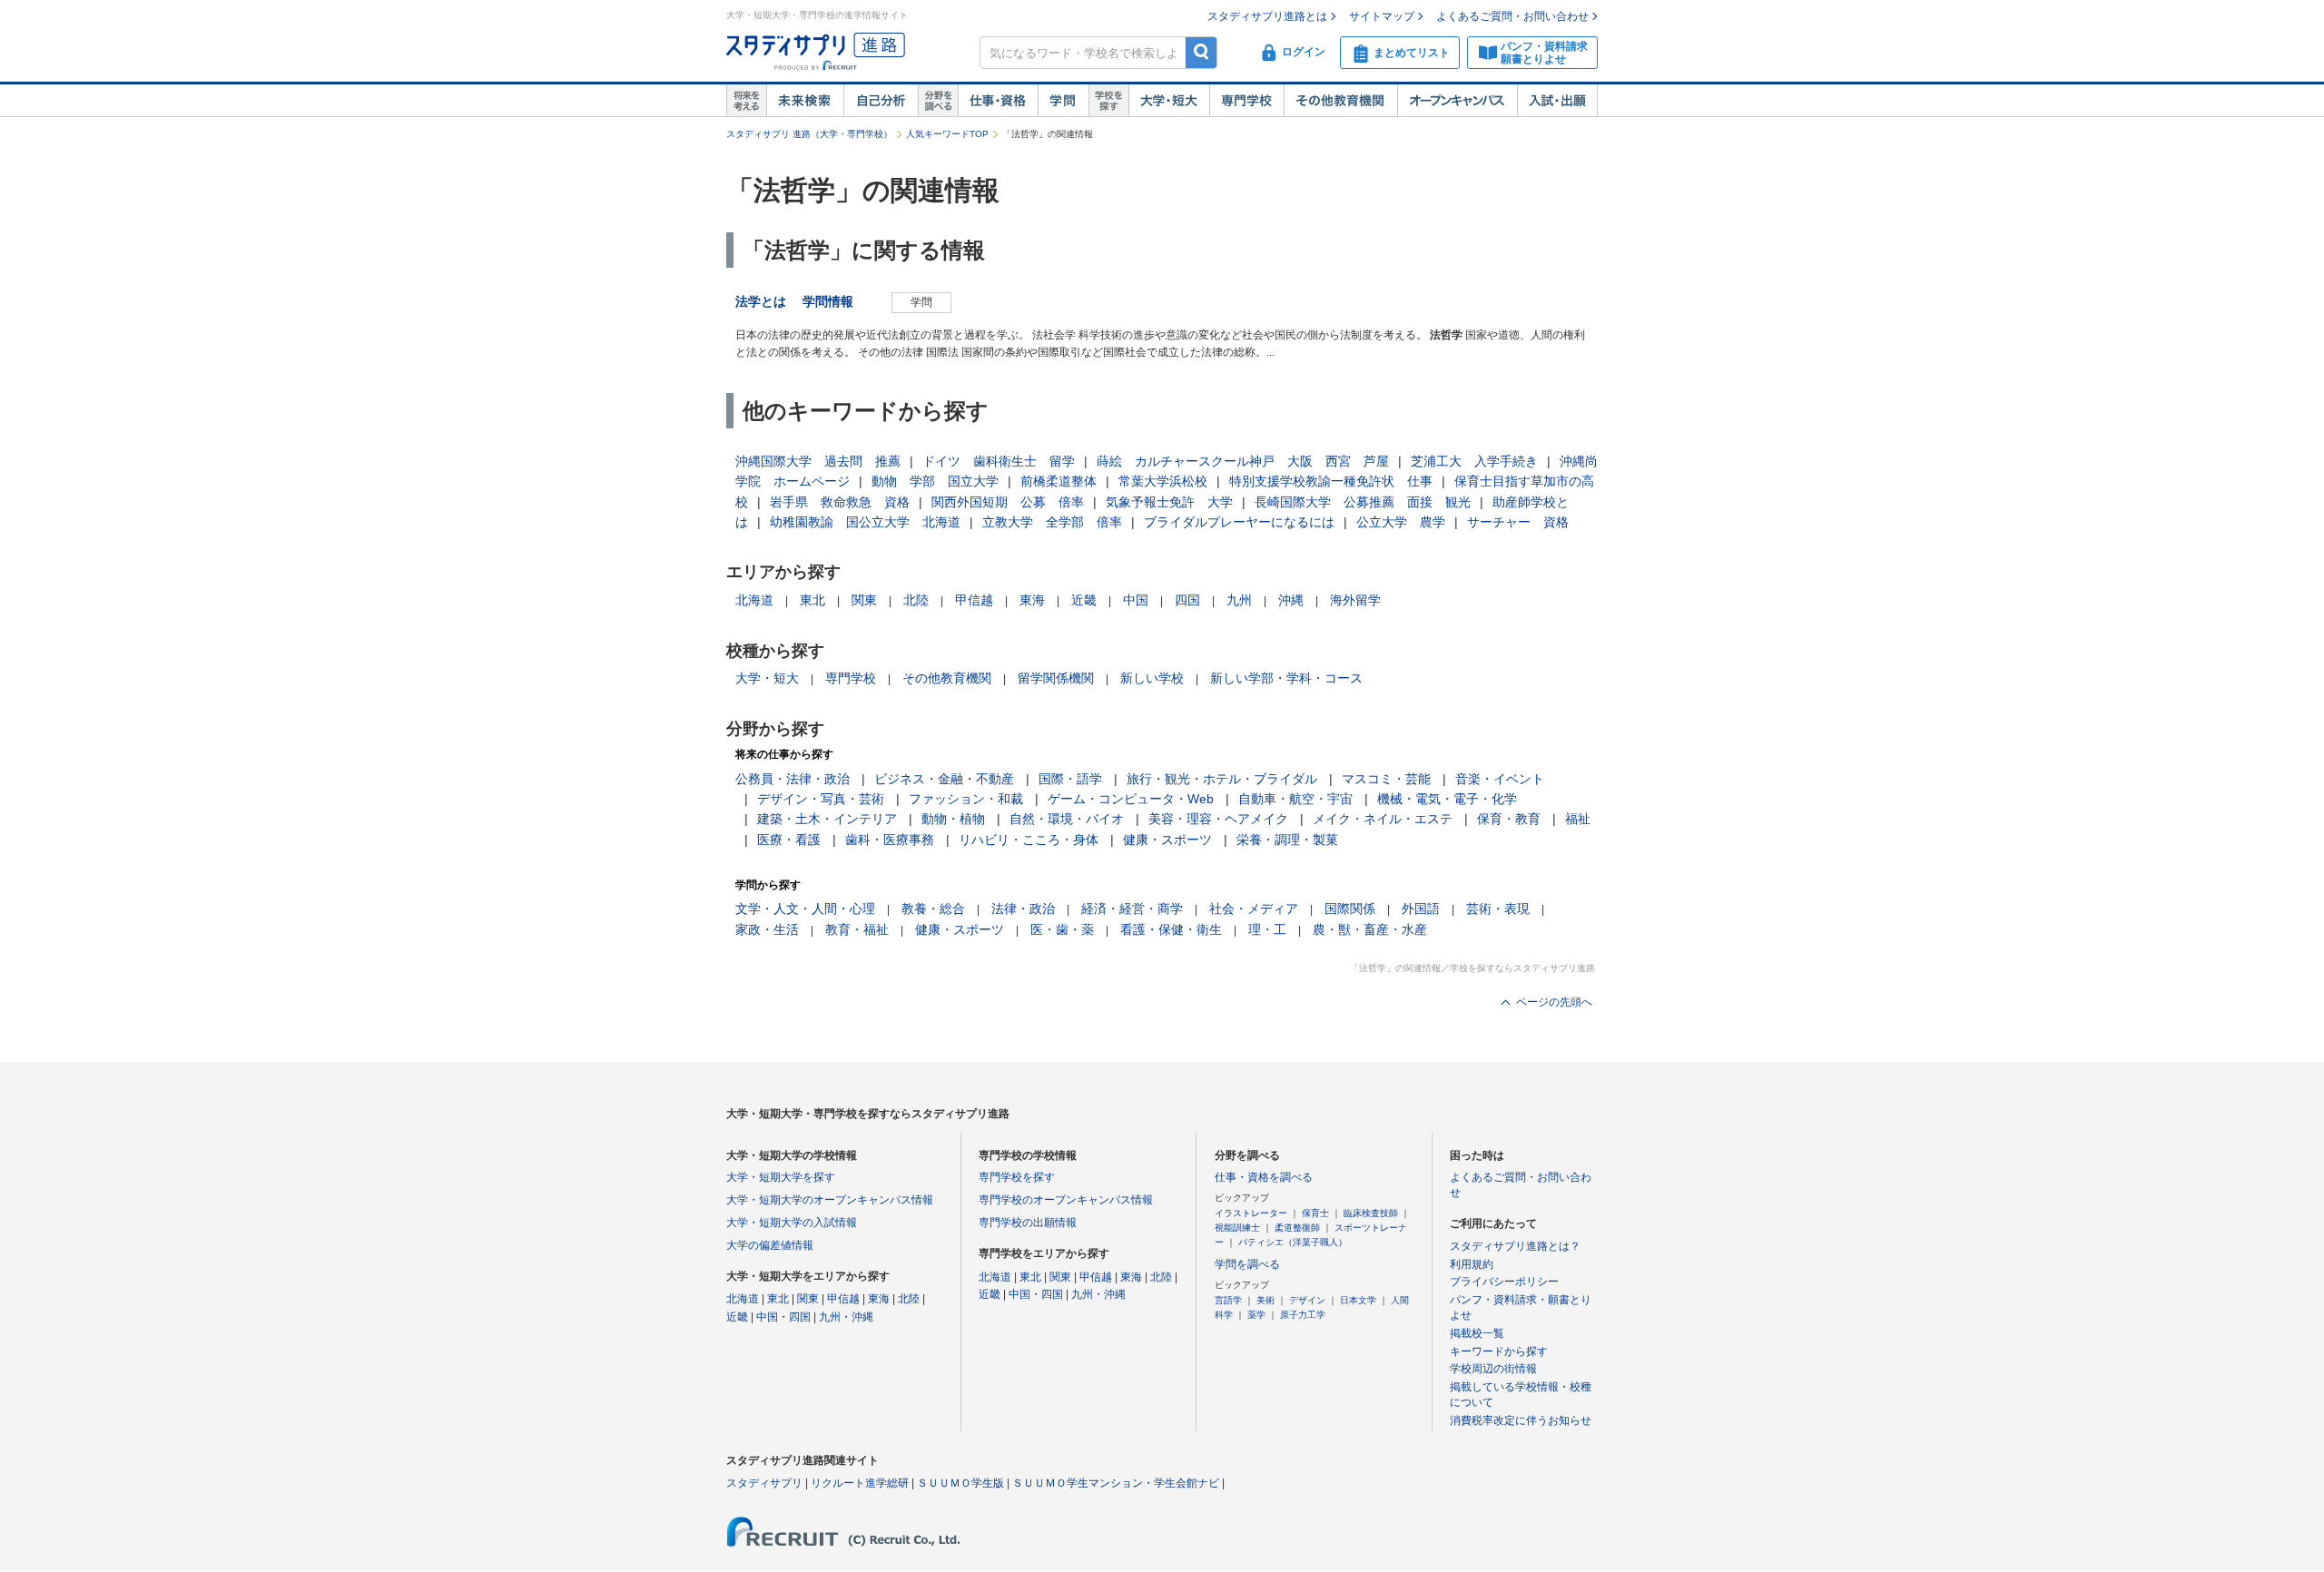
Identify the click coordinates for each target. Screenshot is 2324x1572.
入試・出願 (1557, 101)
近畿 (1084, 600)
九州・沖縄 (846, 1317)
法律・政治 (1023, 909)
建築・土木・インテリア (827, 819)
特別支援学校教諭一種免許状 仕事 (1331, 481)
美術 (1265, 1300)
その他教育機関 (1340, 101)
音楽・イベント (1500, 779)
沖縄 (1291, 600)
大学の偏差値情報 (770, 1245)
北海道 (754, 600)
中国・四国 (783, 1317)
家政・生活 (767, 929)
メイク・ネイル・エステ (1383, 819)
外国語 (1421, 909)
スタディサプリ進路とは (1267, 16)
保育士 (1315, 1213)
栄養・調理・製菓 (1287, 840)
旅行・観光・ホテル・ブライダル (1222, 779)
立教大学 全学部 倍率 (1052, 522)
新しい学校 (1152, 678)
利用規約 (1472, 1264)
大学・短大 (1169, 101)
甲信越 (974, 600)
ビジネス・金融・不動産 (944, 779)
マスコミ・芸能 (1386, 779)
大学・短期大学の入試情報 (792, 1223)
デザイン (1307, 1300)
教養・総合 (933, 909)
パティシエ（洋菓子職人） (1293, 1242)
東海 (1032, 600)
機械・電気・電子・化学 (1447, 799)
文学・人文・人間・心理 (805, 909)
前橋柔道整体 (1059, 481)
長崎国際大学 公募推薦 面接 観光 (1363, 502)
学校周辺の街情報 (1493, 1369)
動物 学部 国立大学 (935, 481)
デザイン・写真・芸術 (821, 799)
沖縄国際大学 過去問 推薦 (818, 461)
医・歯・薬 (1062, 929)
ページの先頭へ (1554, 1002)
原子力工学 (1303, 1315)
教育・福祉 (857, 929)
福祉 (1578, 819)
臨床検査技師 (1371, 1213)
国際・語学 (1070, 779)
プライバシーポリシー (1504, 1282)
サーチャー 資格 (1518, 522)
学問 (1063, 101)
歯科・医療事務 (890, 840)
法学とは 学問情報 (801, 301)
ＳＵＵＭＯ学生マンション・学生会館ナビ (1116, 1483)
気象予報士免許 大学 (1169, 502)
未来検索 (805, 101)
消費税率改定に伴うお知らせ (1521, 1420)
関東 (864, 600)
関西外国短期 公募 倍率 (1008, 502)
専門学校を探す (1017, 1177)
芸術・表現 (1498, 909)
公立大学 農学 (1401, 522)
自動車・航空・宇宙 (1295, 799)
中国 (1136, 600)
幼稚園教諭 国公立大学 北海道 (865, 522)
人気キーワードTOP (947, 134)
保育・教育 (1509, 819)
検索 (1201, 52)
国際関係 (1350, 909)
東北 (812, 600)
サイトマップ (1382, 16)
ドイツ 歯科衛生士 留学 (999, 461)
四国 (1187, 600)
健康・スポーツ (1167, 840)
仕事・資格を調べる (1264, 1177)
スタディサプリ (764, 1483)
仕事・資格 (998, 101)
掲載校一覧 (1477, 1333)
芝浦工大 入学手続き (1474, 461)
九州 (1239, 600)
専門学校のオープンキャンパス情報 (1066, 1200)
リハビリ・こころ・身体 (1029, 840)
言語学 (1228, 1300)
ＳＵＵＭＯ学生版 (960, 1483)
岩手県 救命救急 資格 (840, 502)
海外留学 (1355, 600)
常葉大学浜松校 (1163, 481)
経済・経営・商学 (1132, 909)
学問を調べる (1247, 1264)
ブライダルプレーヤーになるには (1239, 522)
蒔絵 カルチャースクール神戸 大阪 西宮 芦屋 (1243, 461)
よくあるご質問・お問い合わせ (1512, 16)
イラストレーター (1251, 1213)
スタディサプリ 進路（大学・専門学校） (809, 134)
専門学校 (1246, 101)
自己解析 (881, 101)
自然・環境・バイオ (1067, 819)
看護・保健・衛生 (1171, 929)
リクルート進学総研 (860, 1483)
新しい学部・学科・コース (1286, 678)
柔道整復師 (1297, 1228)
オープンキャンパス (1457, 101)
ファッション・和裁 (966, 799)
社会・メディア (1254, 909)
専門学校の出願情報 (1028, 1223)
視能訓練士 (1237, 1228)
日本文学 (1358, 1300)
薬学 (1256, 1315)
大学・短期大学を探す (781, 1177)
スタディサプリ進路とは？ (1515, 1246)
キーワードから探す (1499, 1351)
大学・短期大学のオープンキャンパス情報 (830, 1200)
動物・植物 (953, 819)
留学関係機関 (1056, 678)
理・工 (1267, 929)
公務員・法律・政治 (793, 779)
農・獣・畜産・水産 (1370, 929)
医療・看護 (789, 840)
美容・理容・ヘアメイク (1218, 819)
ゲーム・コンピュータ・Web (1131, 799)
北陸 (916, 600)
